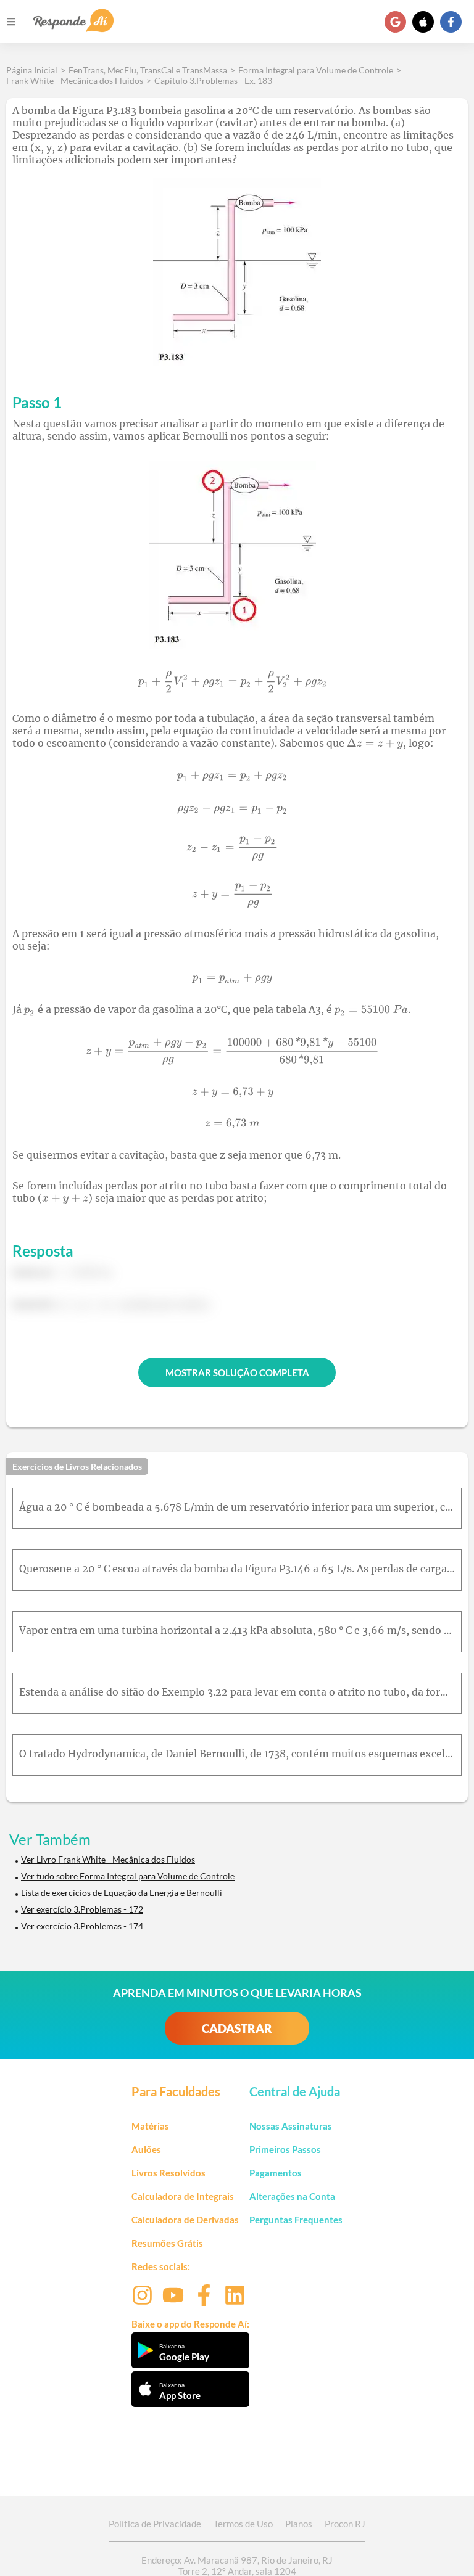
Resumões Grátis (167, 2243)
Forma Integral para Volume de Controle (316, 70)
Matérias (150, 2126)
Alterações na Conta (292, 2196)
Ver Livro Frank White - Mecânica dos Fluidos (108, 1859)
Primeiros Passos (285, 2149)
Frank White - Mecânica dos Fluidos (75, 80)
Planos (299, 2524)
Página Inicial (32, 70)
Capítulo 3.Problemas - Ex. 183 (213, 80)
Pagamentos (276, 2173)
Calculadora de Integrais (183, 2196)
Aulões (146, 2149)
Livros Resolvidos (168, 2173)
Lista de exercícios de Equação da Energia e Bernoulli (122, 1893)
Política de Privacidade (155, 2524)
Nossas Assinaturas (291, 2126)
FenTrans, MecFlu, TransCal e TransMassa (148, 70)
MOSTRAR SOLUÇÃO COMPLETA (237, 1372)
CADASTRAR (237, 2028)
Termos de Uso (243, 2524)
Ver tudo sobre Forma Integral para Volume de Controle (128, 1876)
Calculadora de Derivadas (185, 2220)
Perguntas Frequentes (296, 2220)
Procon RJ (345, 2524)
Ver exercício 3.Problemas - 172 (82, 1909)
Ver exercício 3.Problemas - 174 (82, 1926)
